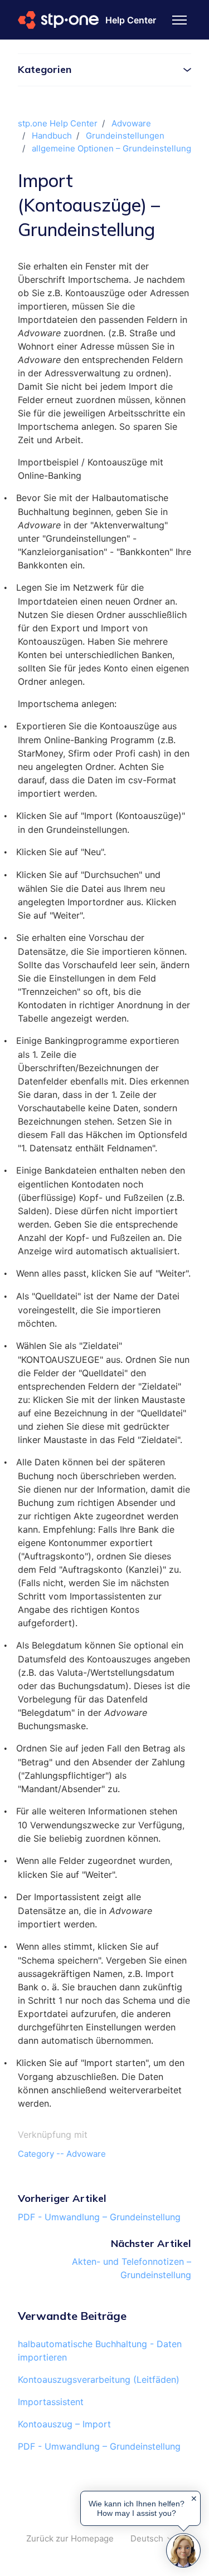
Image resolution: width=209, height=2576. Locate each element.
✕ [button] (194, 2499)
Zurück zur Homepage (70, 2538)
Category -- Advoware (62, 2154)
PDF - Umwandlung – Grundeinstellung (99, 2217)
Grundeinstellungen (125, 136)
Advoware (131, 123)
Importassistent (51, 2402)
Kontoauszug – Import (64, 2424)
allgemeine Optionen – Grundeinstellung (111, 148)
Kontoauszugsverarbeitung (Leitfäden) (99, 2379)
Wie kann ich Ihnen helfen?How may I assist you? (137, 2508)
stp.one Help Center (58, 123)
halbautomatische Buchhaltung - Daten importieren (100, 2351)
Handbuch (52, 136)
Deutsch (148, 2538)
